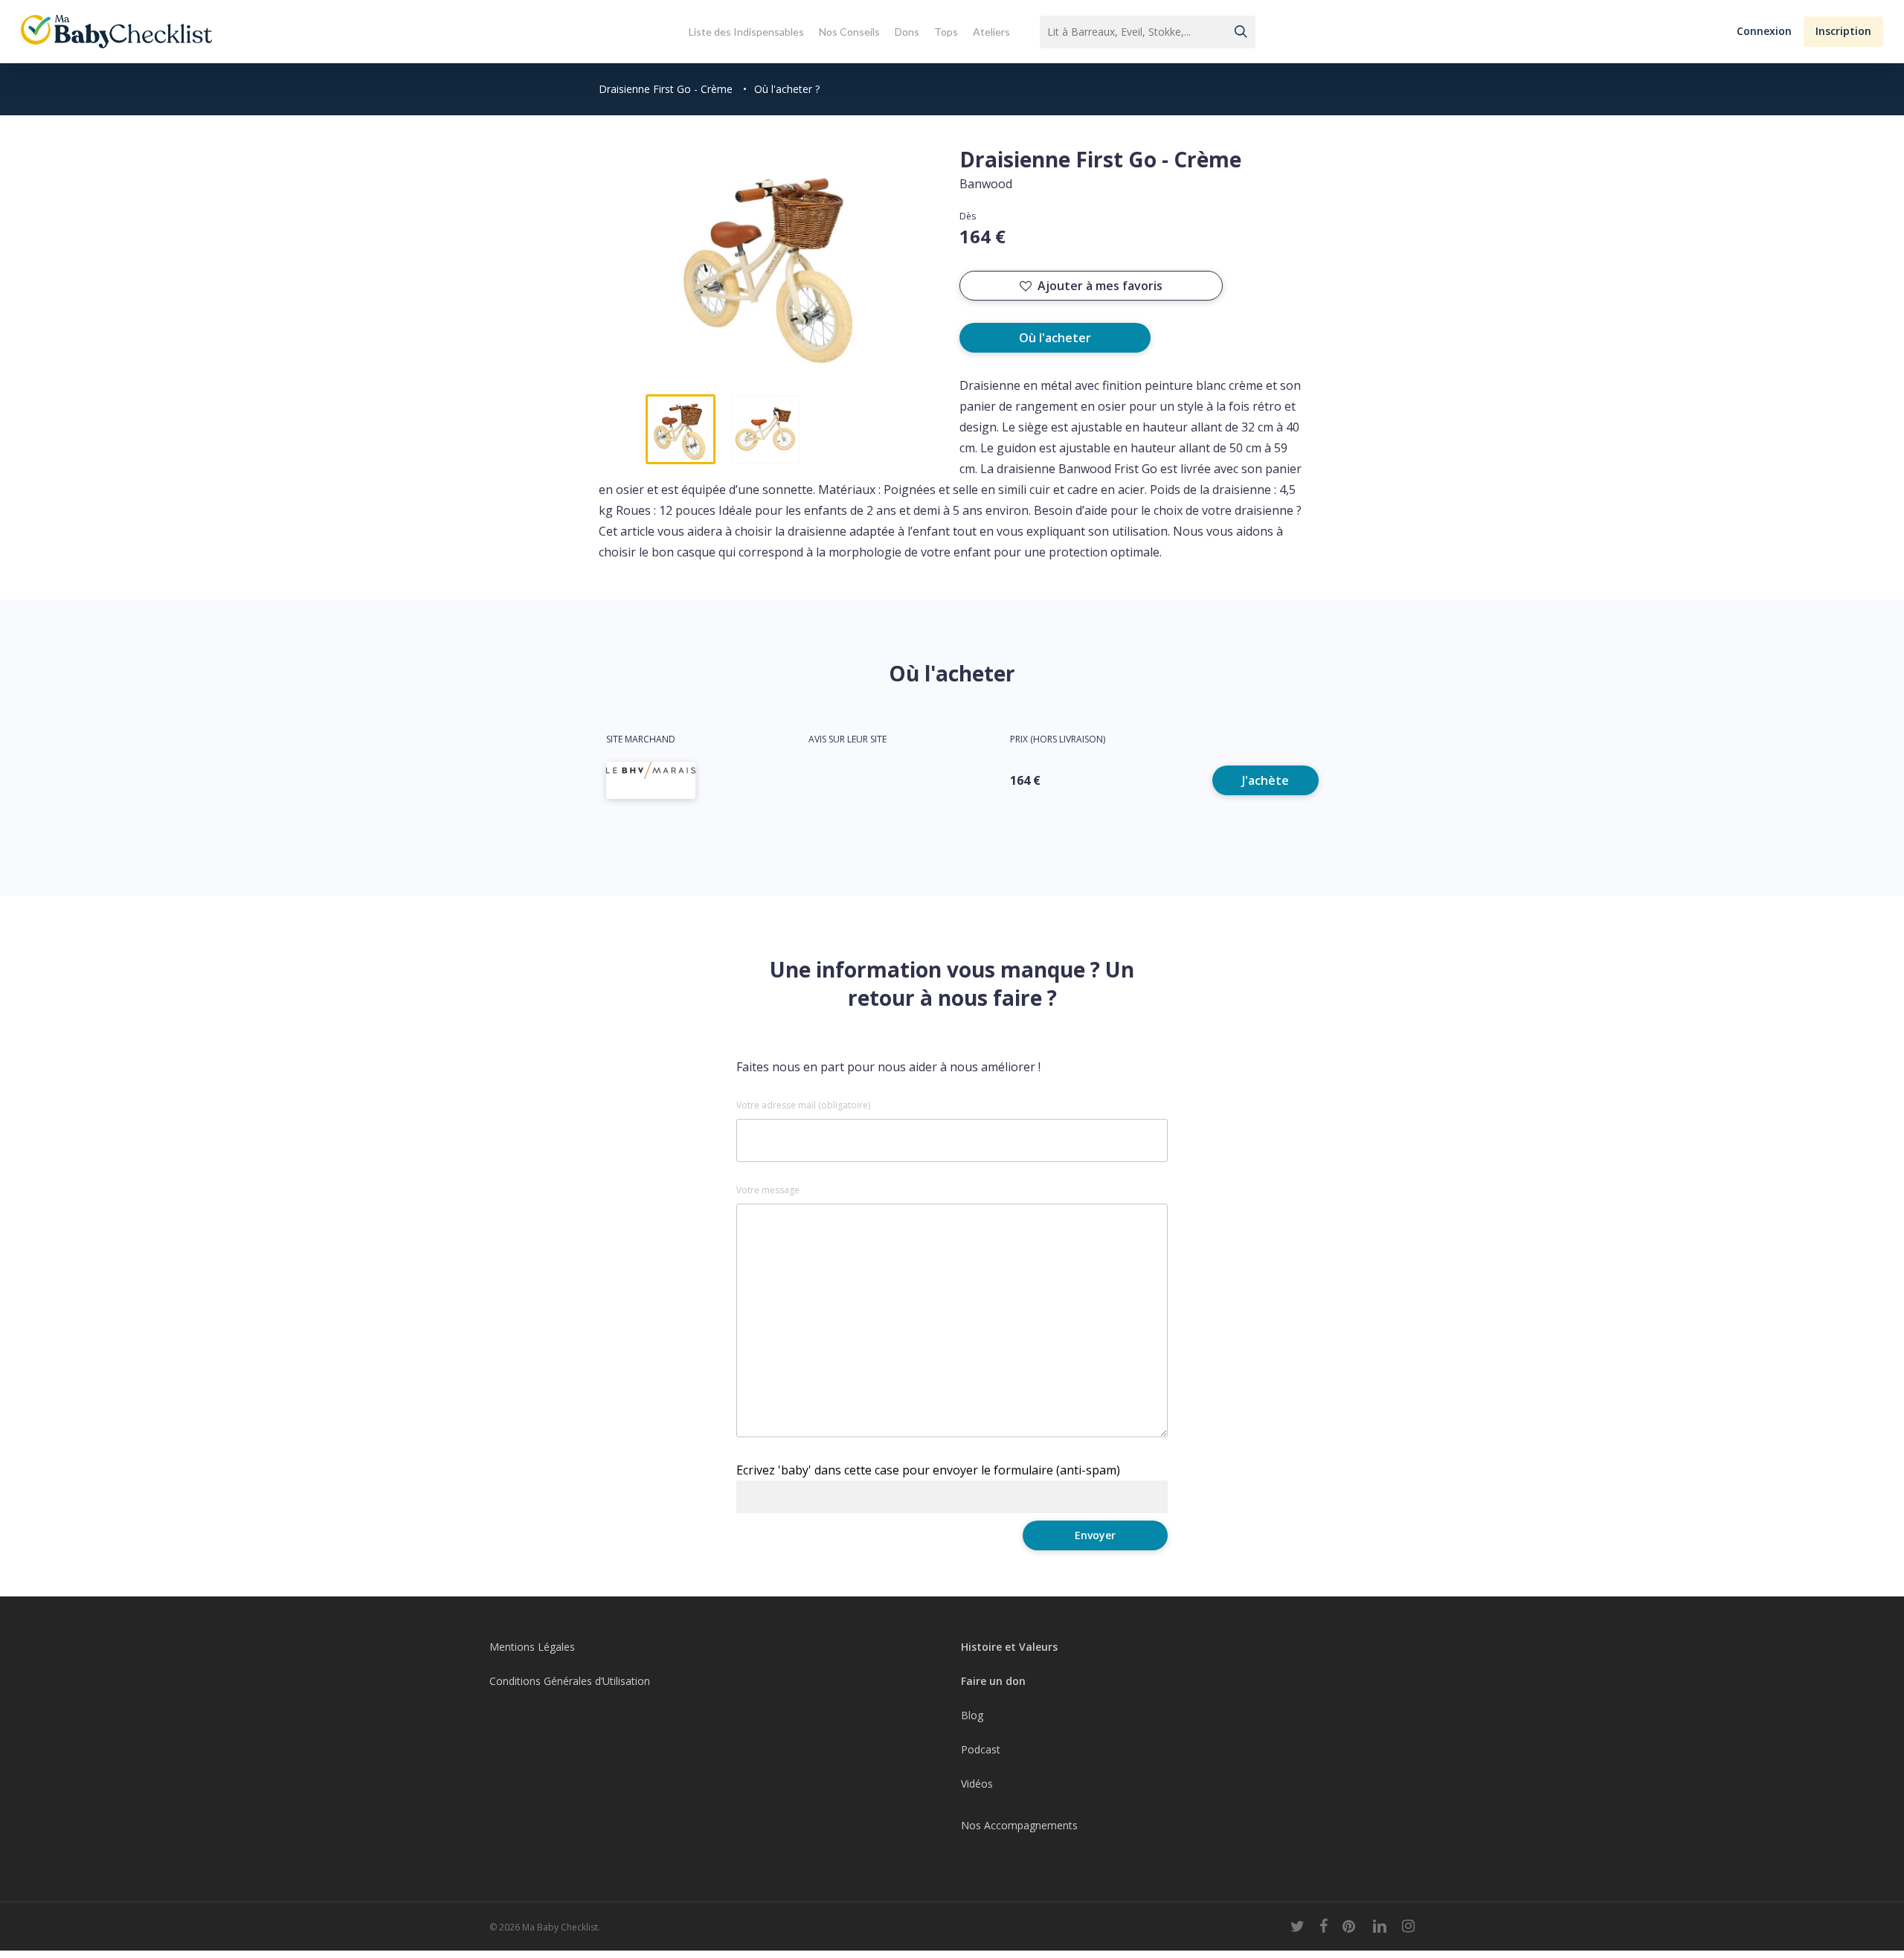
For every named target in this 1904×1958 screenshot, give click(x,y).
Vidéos (977, 1784)
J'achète (1265, 780)
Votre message (768, 1190)
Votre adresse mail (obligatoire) (803, 1105)
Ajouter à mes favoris (1100, 286)
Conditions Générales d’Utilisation (570, 1681)
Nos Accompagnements (1019, 1825)
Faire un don (993, 1681)
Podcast (981, 1749)
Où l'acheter (1055, 338)
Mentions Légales (532, 1647)
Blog (972, 1715)
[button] (1764, 32)
